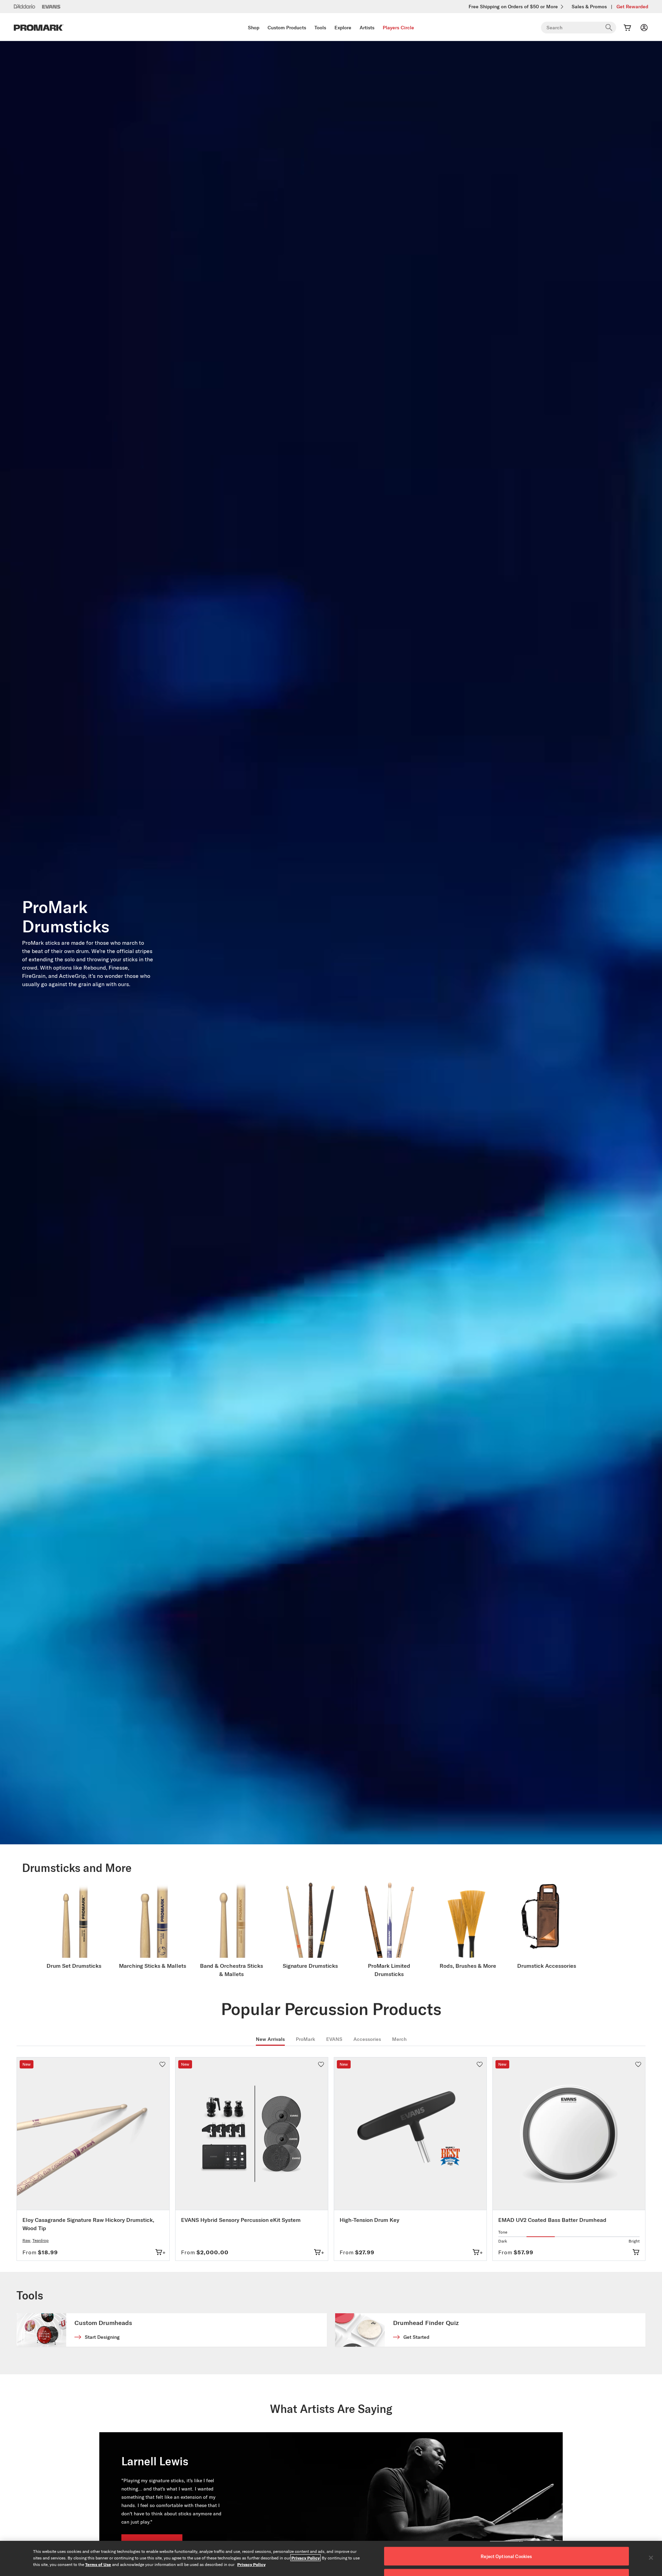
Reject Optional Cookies (506, 2556)
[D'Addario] (24, 6)
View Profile (152, 2519)
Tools (320, 28)
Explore (343, 28)
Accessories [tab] (367, 2039)
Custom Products (287, 28)
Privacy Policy (305, 2558)
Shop (254, 28)
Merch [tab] (399, 2039)
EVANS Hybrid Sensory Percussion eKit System (241, 2220)
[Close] (651, 2558)
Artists (367, 28)
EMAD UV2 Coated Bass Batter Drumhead (552, 2220)
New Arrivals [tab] (270, 2039)
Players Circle (398, 28)
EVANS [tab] (334, 2039)
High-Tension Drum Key (369, 2220)
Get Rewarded (632, 7)
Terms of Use (98, 2564)
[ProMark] (39, 28)
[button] (162, 2064)
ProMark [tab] (305, 2039)
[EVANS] (51, 7)
